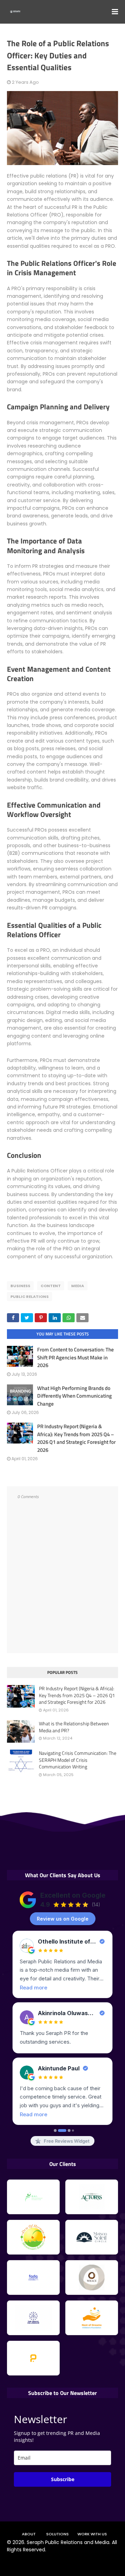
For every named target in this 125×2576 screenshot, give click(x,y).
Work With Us (92, 2534)
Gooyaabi (105, 2562)
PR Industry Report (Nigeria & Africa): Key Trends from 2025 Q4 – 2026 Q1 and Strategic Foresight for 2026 (76, 1438)
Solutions (57, 2534)
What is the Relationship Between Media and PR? (74, 1727)
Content (51, 1286)
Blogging (46, 2562)
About (29, 2534)
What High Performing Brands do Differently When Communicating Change (74, 1396)
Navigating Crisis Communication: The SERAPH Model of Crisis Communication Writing (78, 1760)
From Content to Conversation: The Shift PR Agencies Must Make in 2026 (76, 1357)
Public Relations (30, 1297)
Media (78, 1286)
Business (20, 1286)
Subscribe (63, 2479)
